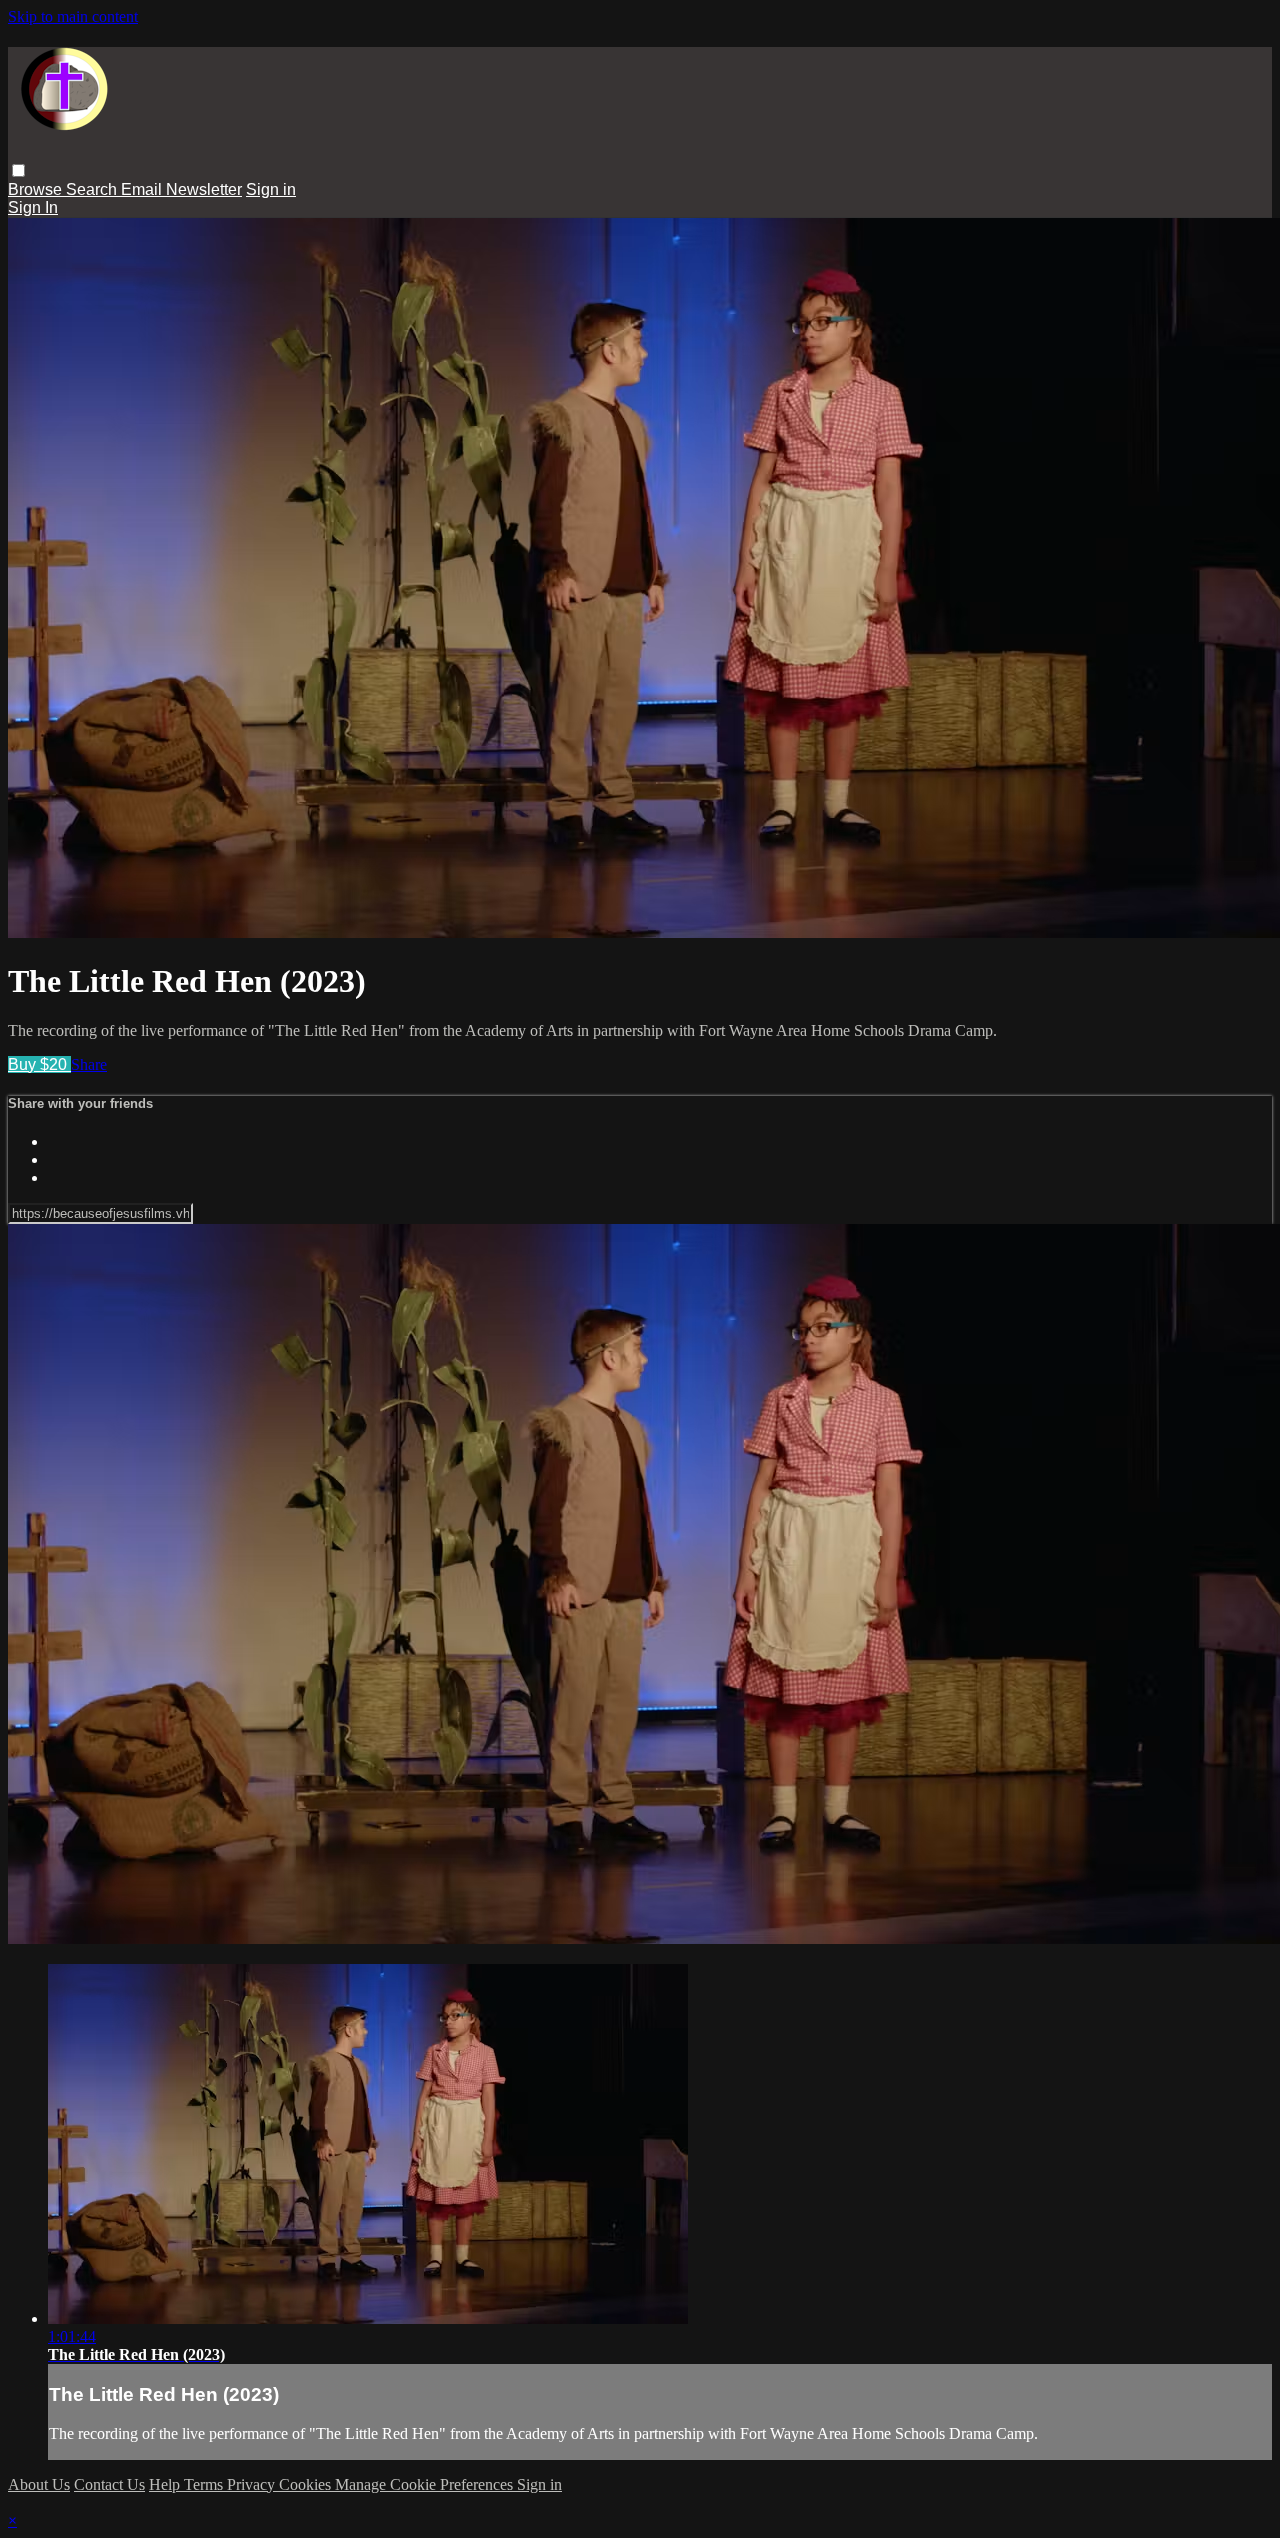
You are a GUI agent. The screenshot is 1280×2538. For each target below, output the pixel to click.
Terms (205, 2484)
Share (89, 1064)
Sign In (33, 207)
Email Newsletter (181, 189)
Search (93, 189)
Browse (37, 189)
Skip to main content (73, 16)
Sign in (271, 189)
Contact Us (109, 2484)
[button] (18, 170)
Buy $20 (39, 1064)
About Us (39, 2484)
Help (166, 2484)
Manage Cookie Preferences (426, 2484)
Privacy (253, 2484)
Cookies (307, 2484)
